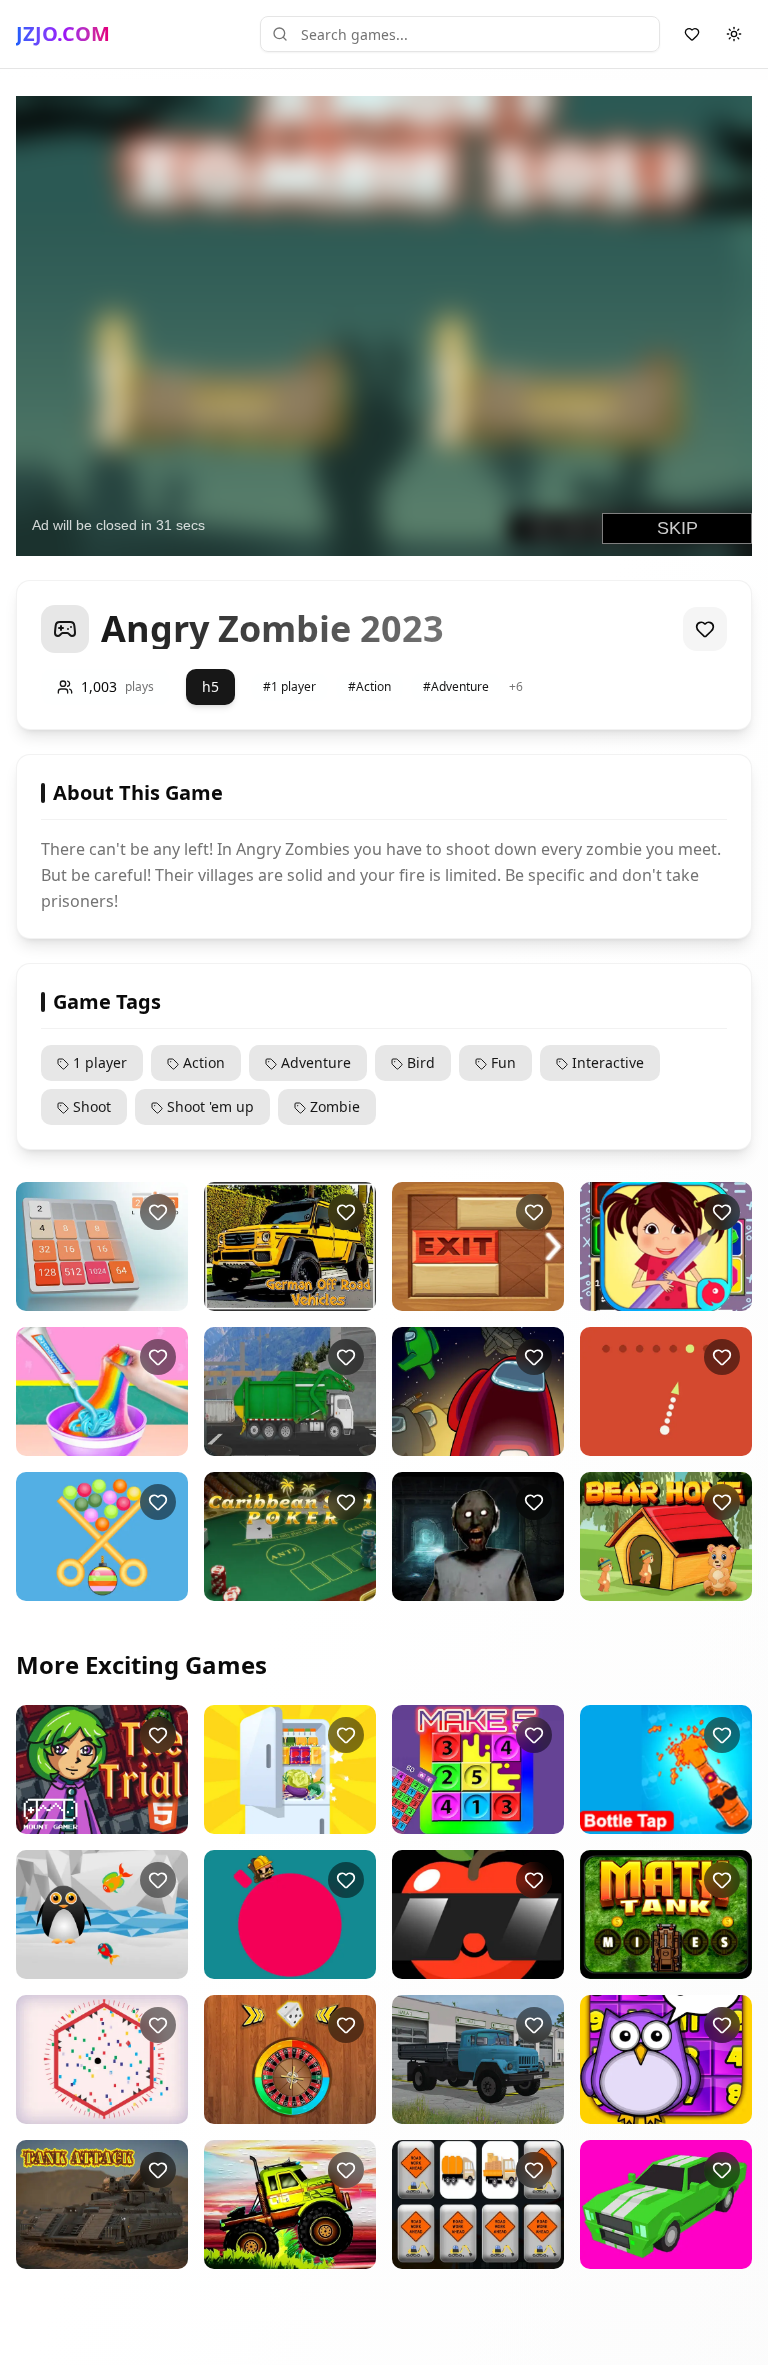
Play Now (98, 1294)
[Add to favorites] (705, 629)
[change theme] (734, 34)
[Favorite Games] (692, 34)
